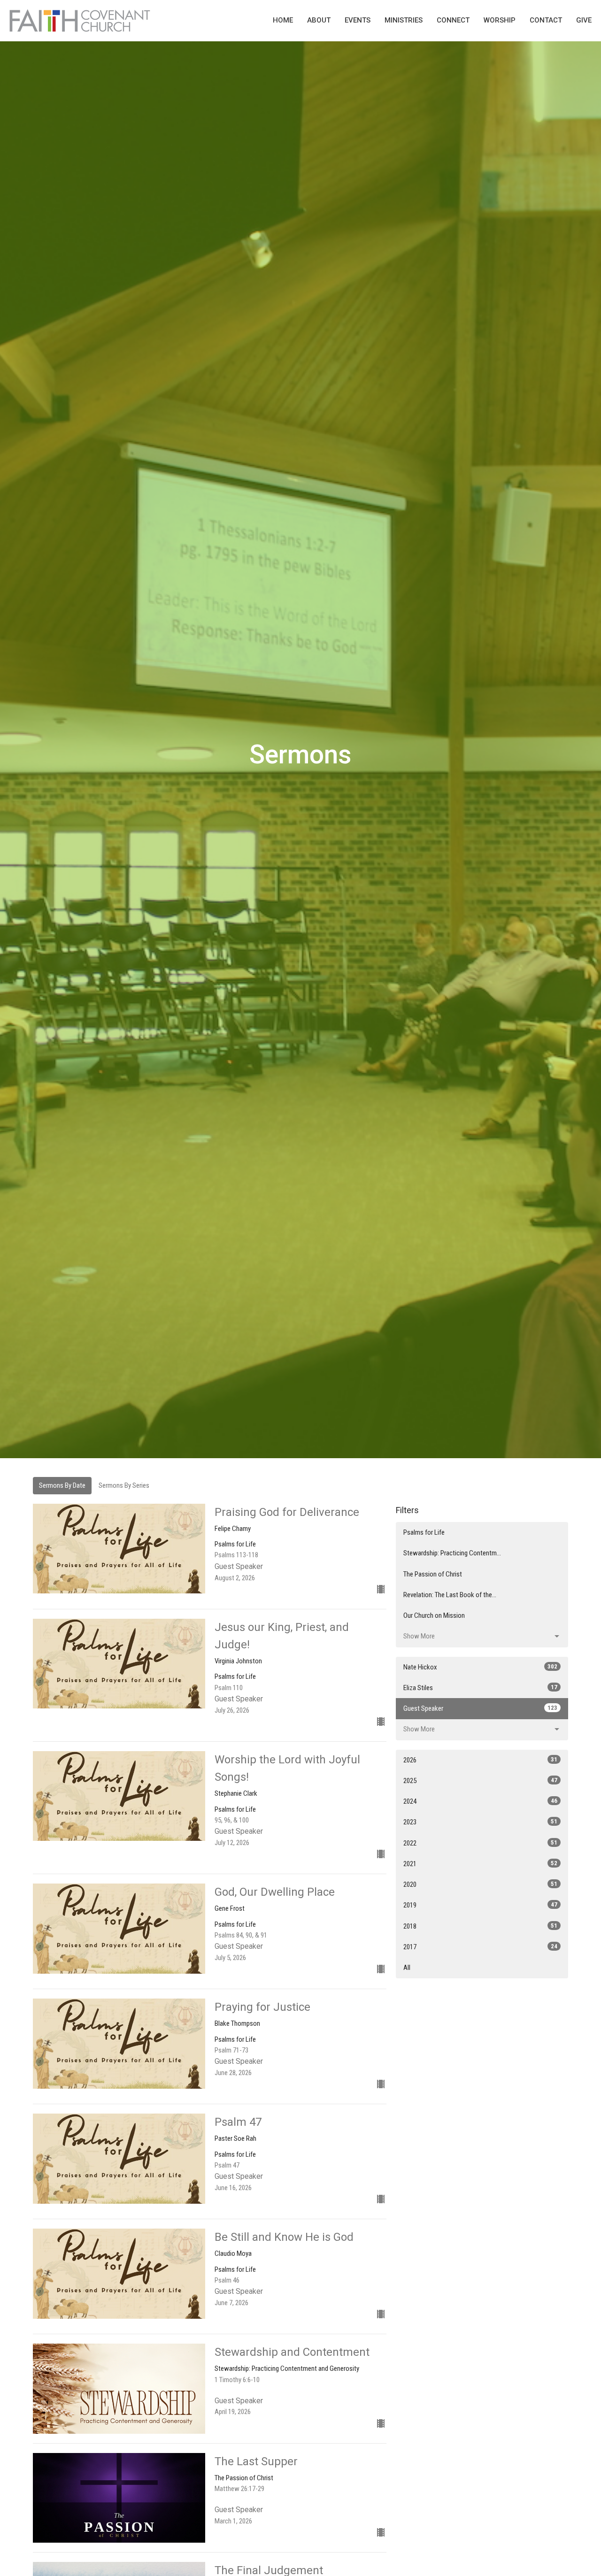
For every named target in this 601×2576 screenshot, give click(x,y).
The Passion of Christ (433, 1574)
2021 (480, 1864)
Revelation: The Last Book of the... (450, 1595)
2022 (480, 1843)
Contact (546, 20)
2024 (480, 1801)
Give (584, 20)
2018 (480, 1926)
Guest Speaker (480, 1708)
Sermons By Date (62, 1485)
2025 (480, 1781)
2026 (480, 1760)
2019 (480, 1905)
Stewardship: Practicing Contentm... (452, 1553)
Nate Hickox (480, 1667)
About (319, 20)
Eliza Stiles (480, 1688)
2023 (480, 1822)
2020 (480, 1884)
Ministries (404, 20)
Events (358, 20)
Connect (453, 20)
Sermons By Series (124, 1485)
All (407, 1968)
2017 (480, 1947)
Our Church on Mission (434, 1615)
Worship (500, 20)
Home (283, 20)
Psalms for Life (424, 1532)
